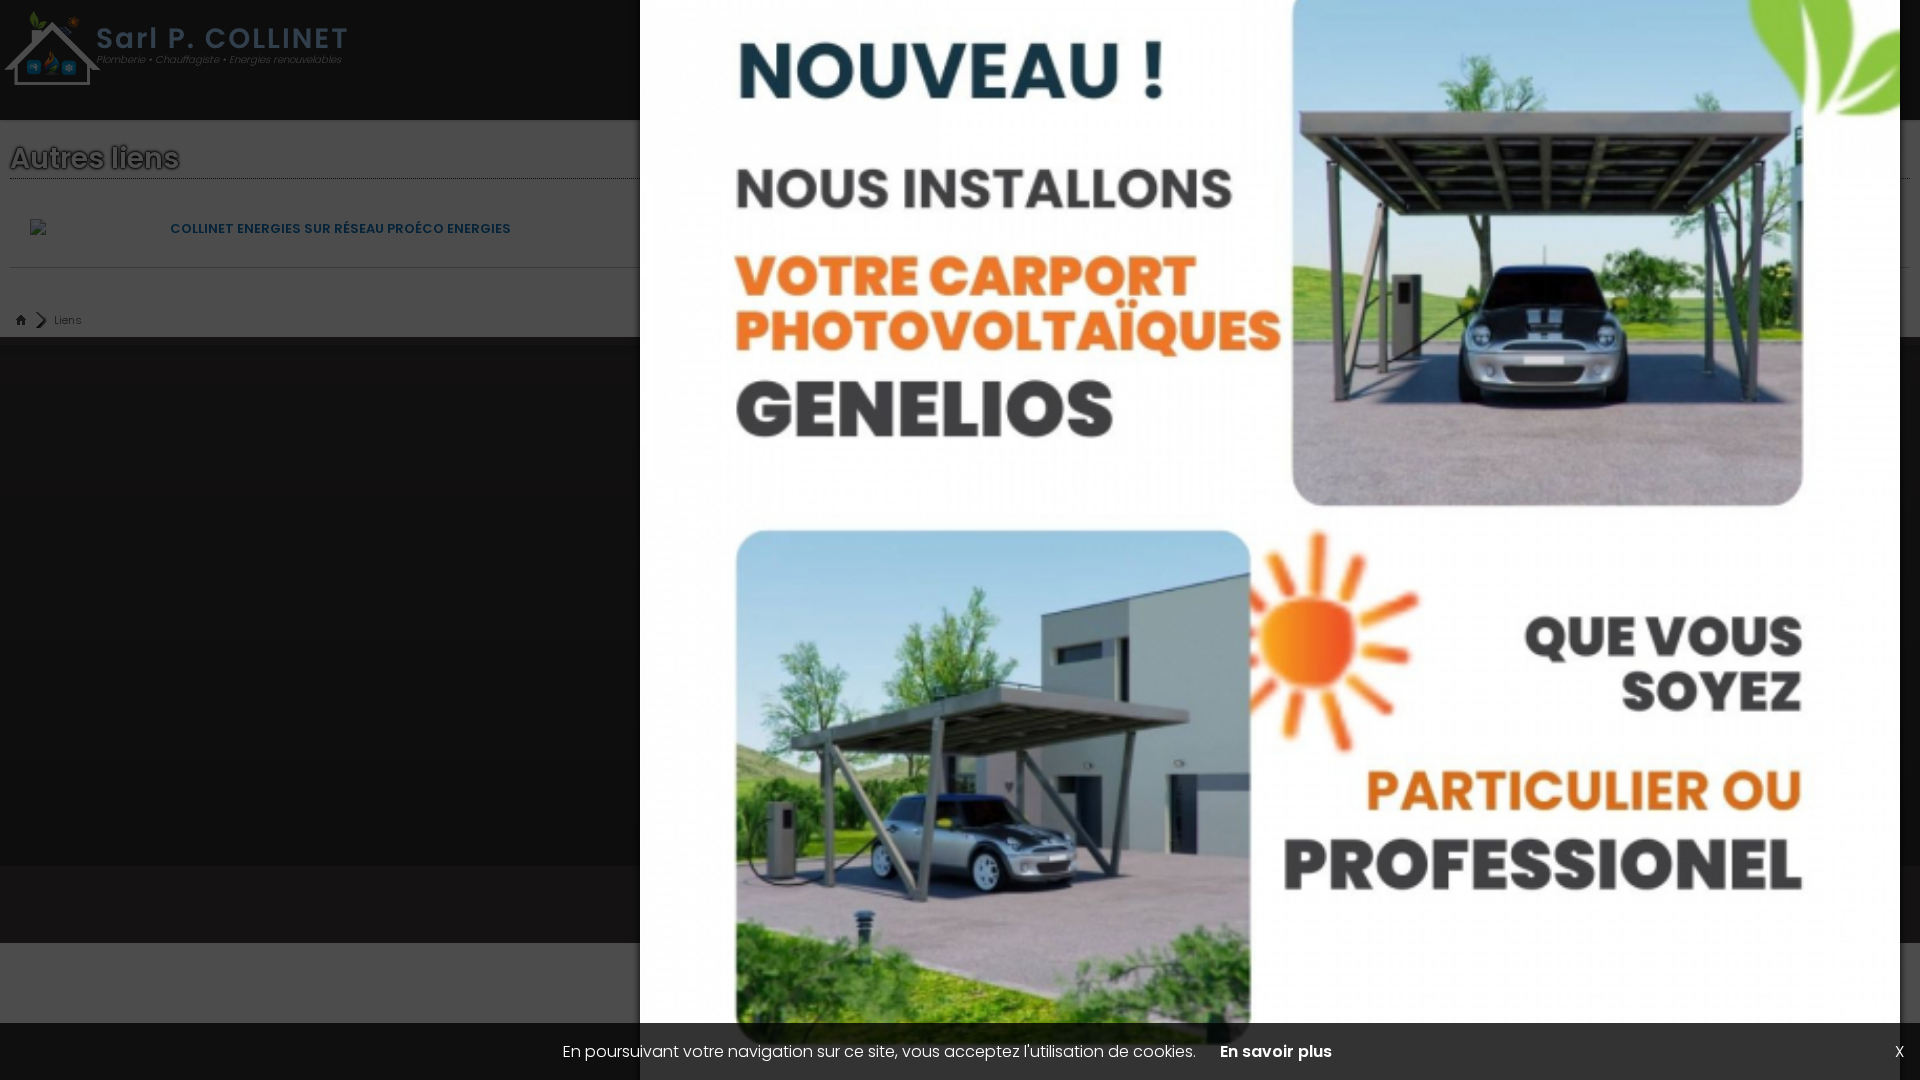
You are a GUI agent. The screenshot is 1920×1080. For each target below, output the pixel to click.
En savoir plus (1276, 1051)
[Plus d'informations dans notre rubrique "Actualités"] (960, 540)
